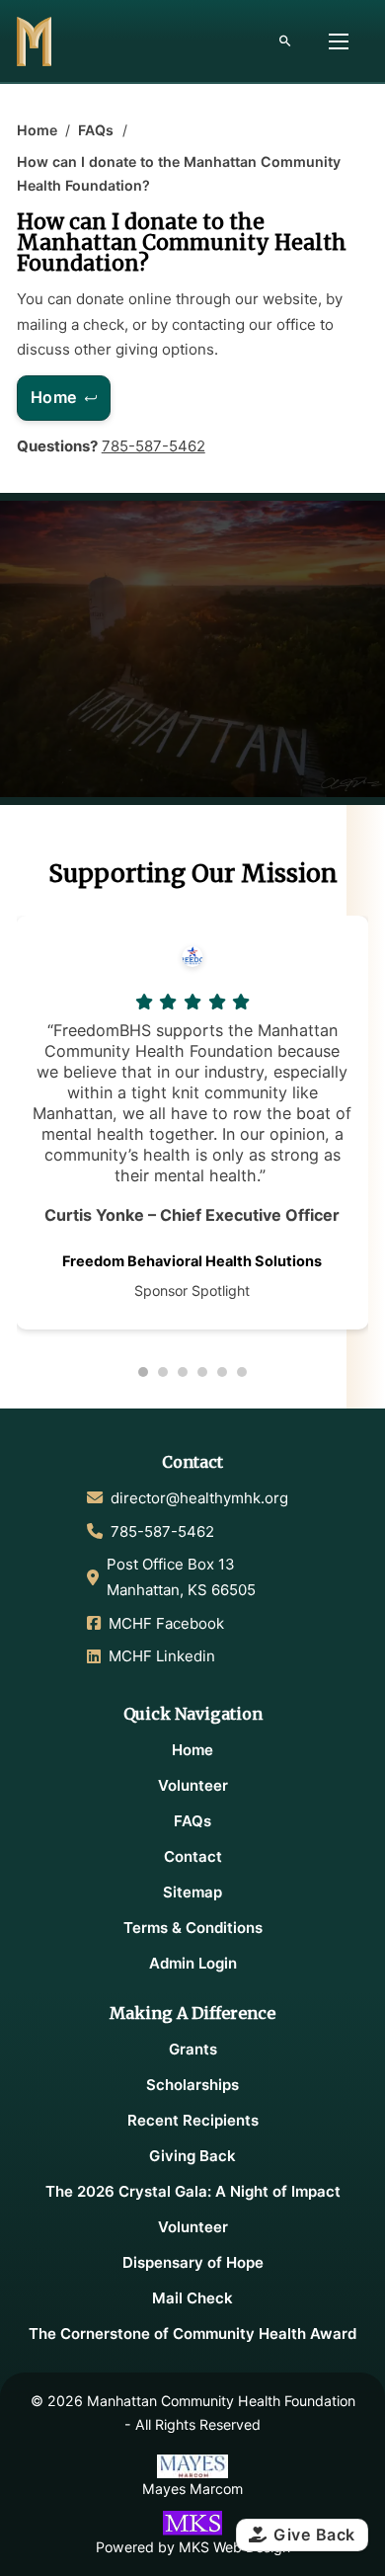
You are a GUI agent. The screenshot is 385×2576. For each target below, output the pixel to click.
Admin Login (193, 1963)
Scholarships (192, 2085)
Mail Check (192, 2298)
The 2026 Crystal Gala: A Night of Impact (193, 2191)
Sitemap (192, 1892)
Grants (193, 2049)
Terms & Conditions (193, 1928)
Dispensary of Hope (193, 2262)
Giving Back (192, 2156)
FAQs (96, 130)
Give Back (314, 2535)
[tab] (143, 1372)
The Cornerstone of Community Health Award (192, 2334)
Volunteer (193, 1785)
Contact (193, 1856)
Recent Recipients (193, 2120)
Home (37, 130)
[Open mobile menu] (339, 41)
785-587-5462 (154, 446)
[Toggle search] (284, 41)
